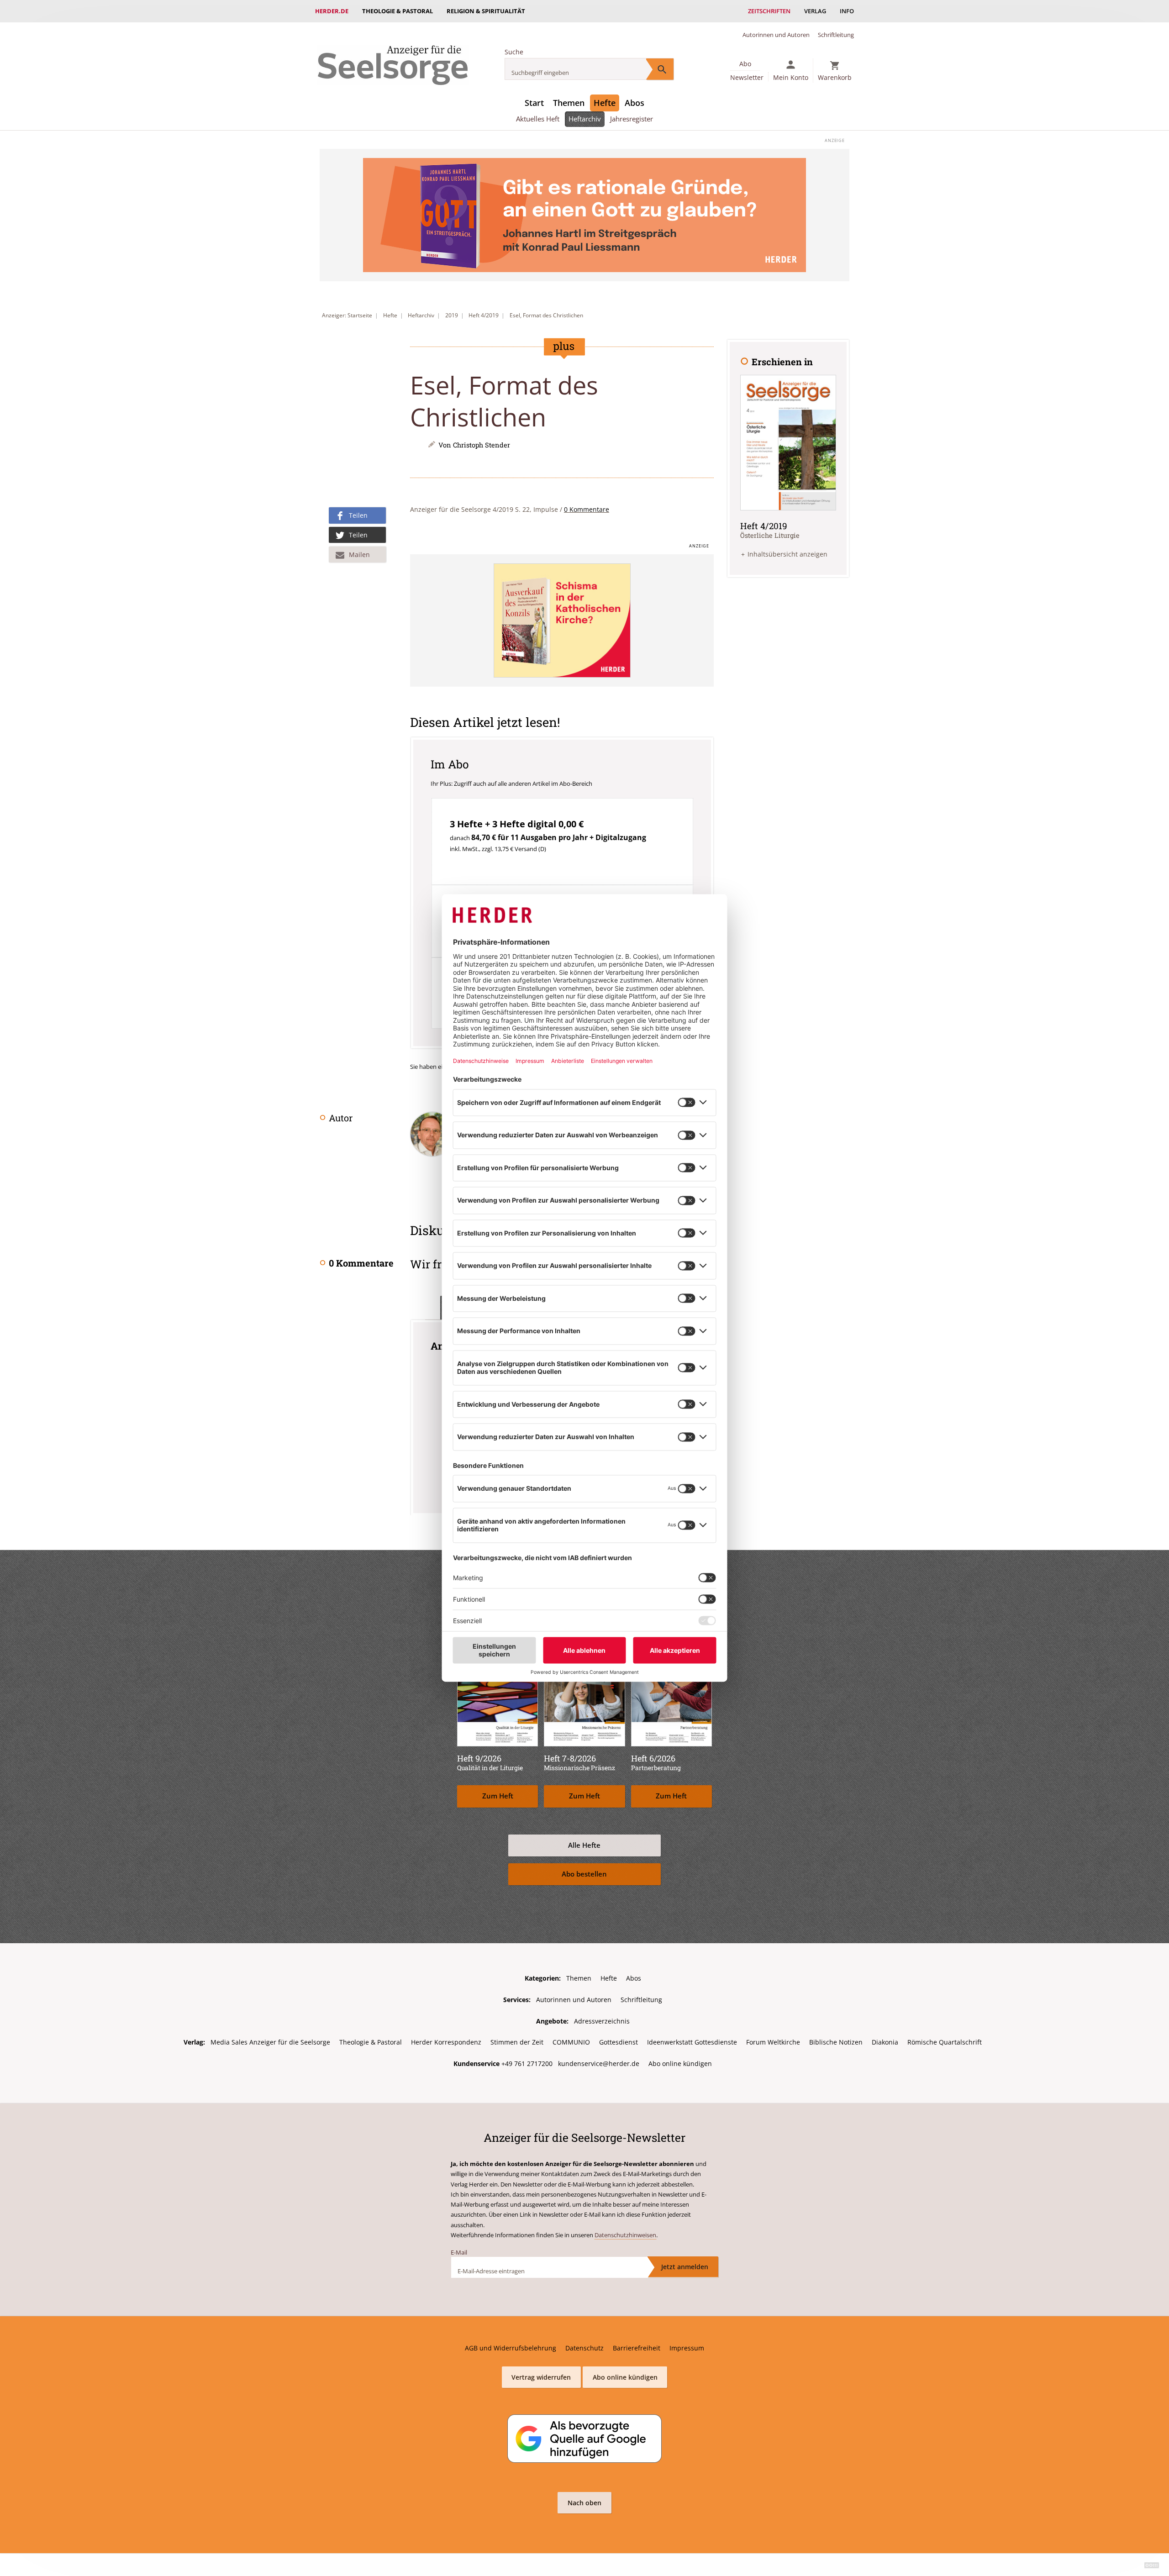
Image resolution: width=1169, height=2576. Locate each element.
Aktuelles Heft (538, 119)
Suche (514, 52)
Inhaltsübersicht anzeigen (787, 554)
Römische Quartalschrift (945, 2042)
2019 (452, 315)
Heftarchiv (585, 119)
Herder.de (332, 11)
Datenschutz (584, 2348)
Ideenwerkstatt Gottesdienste (692, 2042)
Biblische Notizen (836, 2042)
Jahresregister (632, 119)
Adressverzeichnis (602, 2021)
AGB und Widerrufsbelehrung (511, 2348)
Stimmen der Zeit (517, 2042)
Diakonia (885, 2042)
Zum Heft (498, 1796)
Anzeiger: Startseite (347, 315)
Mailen (359, 555)
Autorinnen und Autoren (776, 35)
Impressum (687, 2348)
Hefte (605, 103)
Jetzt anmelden (685, 2267)
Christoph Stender (482, 445)
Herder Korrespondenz (446, 2042)
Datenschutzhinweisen (625, 2235)
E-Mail (459, 2252)
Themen (569, 103)
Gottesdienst (619, 2042)
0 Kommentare (587, 509)
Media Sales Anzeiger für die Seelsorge (270, 2042)
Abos (635, 103)
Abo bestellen (584, 1874)
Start (534, 103)
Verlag (815, 11)
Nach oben (584, 2503)
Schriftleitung (836, 35)
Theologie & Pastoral (398, 11)
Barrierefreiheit (637, 2348)
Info (847, 11)
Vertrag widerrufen (541, 2377)
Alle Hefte (584, 1845)
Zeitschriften (769, 11)
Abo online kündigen (680, 2063)
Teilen (358, 515)
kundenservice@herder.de (599, 2063)
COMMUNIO (571, 2042)
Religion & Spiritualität (486, 11)
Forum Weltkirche (773, 2042)
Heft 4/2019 (484, 315)
